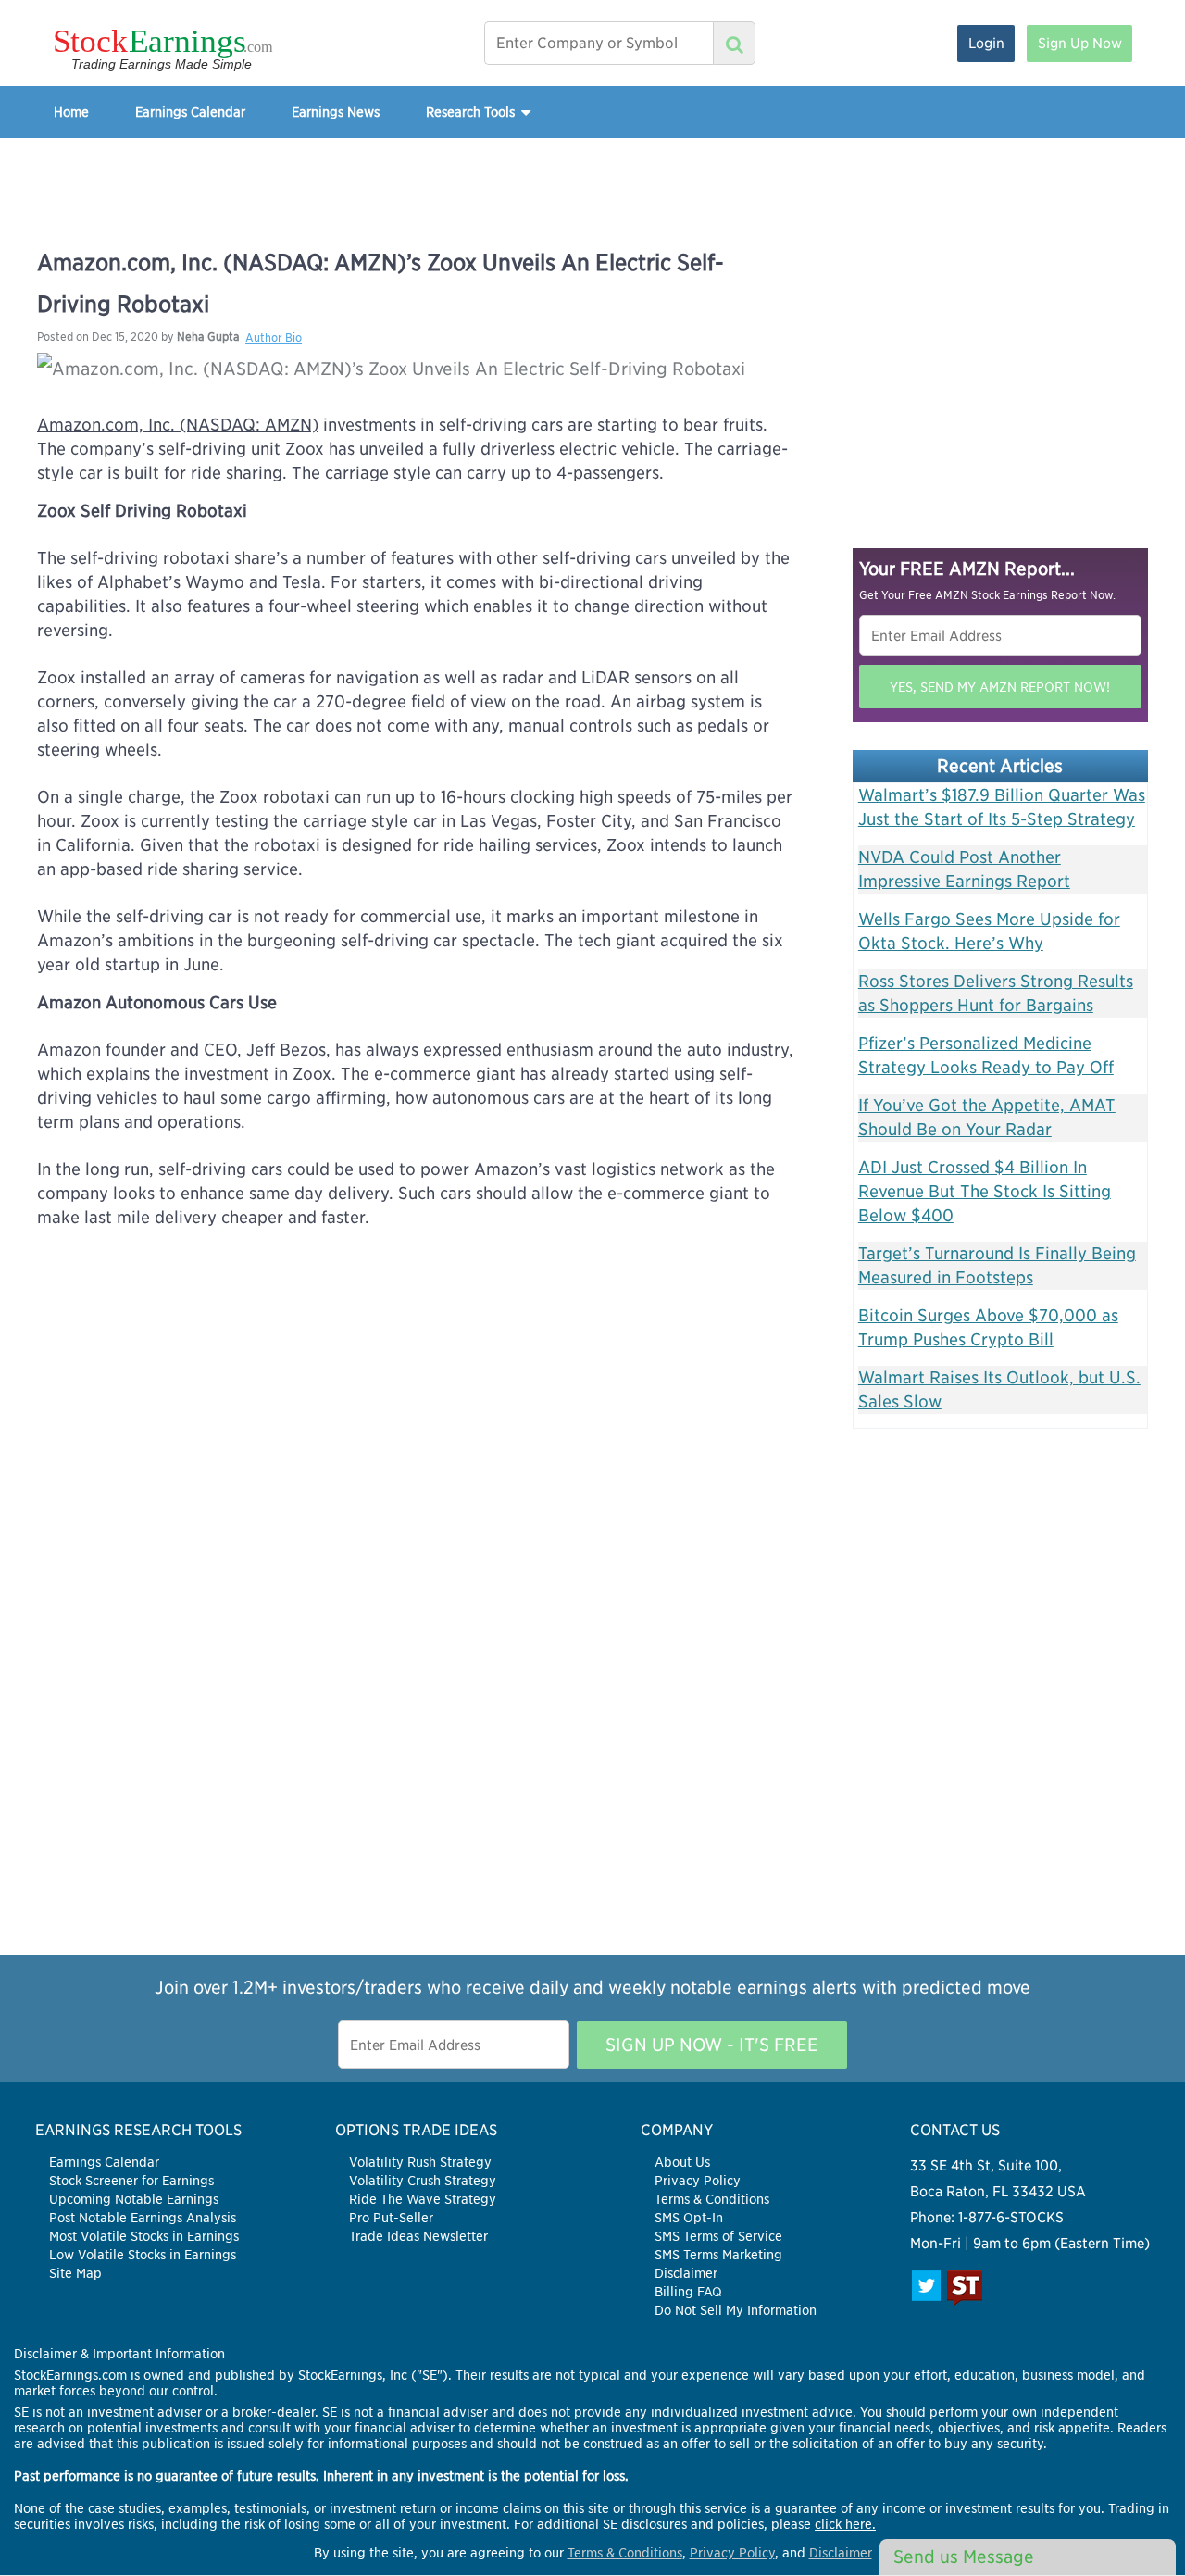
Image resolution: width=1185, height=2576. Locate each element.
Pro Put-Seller (391, 2218)
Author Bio (274, 338)
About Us (682, 2162)
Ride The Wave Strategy (423, 2199)
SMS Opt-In (689, 2218)
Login (986, 43)
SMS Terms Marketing (718, 2255)
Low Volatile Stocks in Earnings (143, 2255)
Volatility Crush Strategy (423, 2181)
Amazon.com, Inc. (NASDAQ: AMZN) (178, 425)
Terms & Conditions (712, 2199)
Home (71, 112)
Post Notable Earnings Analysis (143, 2218)
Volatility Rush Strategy (420, 2162)
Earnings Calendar (190, 112)
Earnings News (336, 112)
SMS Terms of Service (718, 2236)
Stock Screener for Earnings (131, 2181)
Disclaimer (686, 2273)
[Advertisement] (592, 180)
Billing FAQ (688, 2292)
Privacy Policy (698, 2181)
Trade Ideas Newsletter (418, 2236)
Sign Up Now (1080, 43)
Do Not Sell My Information (736, 2310)
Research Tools (472, 112)
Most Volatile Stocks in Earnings (144, 2236)
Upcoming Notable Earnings (134, 2199)
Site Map (75, 2273)
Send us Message (964, 2557)
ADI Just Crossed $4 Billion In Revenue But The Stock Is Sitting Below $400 (985, 1191)
